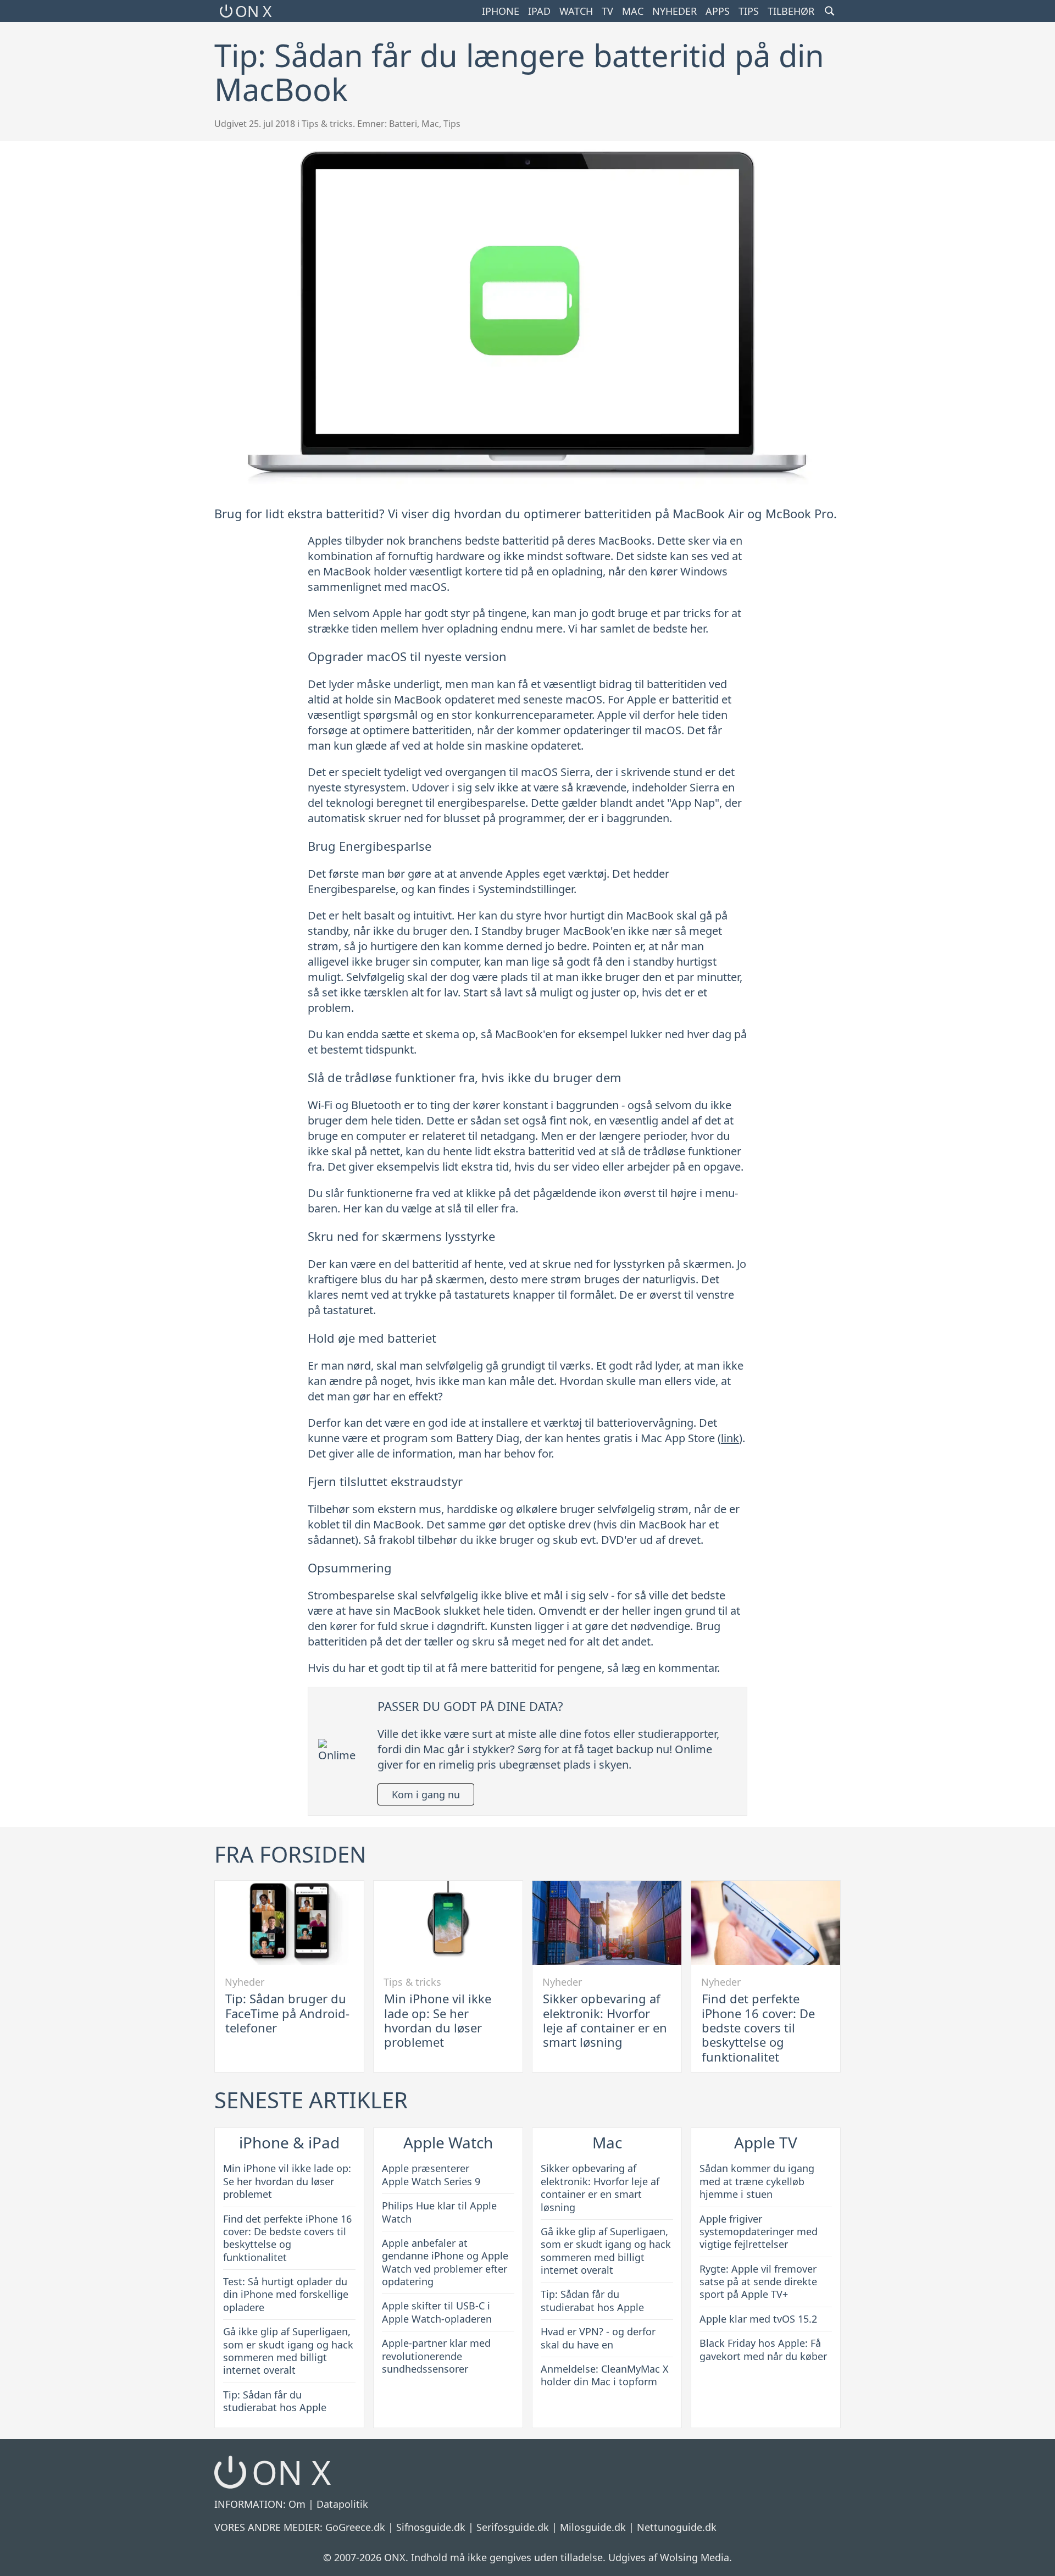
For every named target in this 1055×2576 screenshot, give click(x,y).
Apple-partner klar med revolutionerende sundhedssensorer (436, 2356)
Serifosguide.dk (513, 2527)
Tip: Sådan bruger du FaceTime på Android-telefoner (287, 2013)
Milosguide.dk (593, 2527)
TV (607, 11)
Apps (718, 11)
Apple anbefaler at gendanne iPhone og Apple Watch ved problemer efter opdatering (445, 2262)
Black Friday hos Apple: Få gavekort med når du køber (763, 2349)
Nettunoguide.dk (677, 2527)
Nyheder (674, 11)
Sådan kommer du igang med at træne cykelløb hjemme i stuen (757, 2181)
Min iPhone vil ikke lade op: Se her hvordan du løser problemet (438, 2020)
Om (297, 2504)
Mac (633, 11)
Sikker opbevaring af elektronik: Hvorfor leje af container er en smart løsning (605, 2020)
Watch (576, 11)
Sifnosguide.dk (431, 2527)
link (730, 1438)
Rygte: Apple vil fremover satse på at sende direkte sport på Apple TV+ (758, 2282)
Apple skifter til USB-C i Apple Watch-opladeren (437, 2312)
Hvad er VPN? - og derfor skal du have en (598, 2338)
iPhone (501, 11)
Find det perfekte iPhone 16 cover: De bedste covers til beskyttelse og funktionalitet (758, 2027)
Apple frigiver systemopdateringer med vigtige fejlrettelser (759, 2232)
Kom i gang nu (426, 1794)
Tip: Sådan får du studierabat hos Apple (275, 2401)
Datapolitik (342, 2504)
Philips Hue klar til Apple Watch (439, 2212)
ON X (253, 11)
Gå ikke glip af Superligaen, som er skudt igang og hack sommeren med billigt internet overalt (288, 2351)
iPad (539, 11)
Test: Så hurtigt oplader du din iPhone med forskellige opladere (286, 2294)
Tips (749, 11)
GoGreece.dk (355, 2527)
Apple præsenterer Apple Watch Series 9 (431, 2175)
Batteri (403, 124)
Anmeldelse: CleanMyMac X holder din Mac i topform (605, 2375)
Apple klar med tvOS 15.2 (758, 2319)
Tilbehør (791, 11)
